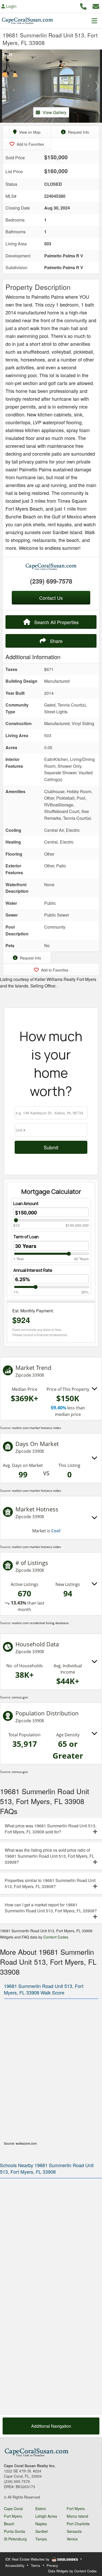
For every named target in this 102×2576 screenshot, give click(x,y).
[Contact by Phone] (83, 6)
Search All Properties (56, 622)
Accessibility (15, 2565)
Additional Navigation (51, 2426)
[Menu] (94, 21)
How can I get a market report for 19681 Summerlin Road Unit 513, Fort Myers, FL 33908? (51, 1908)
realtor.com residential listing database (40, 1623)
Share (56, 641)
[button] (5, 86)
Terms (36, 2565)
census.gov (20, 1697)
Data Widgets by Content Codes (72, 2571)
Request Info (78, 132)
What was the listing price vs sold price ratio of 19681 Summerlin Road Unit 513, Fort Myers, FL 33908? (50, 1856)
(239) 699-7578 (51, 581)
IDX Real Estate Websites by (28, 2559)
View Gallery (55, 112)
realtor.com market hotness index (36, 1428)
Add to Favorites (30, 144)
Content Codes (56, 1937)
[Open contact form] (96, 6)
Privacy (52, 2565)
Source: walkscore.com (20, 2143)
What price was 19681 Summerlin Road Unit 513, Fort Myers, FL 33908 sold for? (50, 1829)
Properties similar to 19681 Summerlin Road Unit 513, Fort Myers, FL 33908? (50, 1883)
